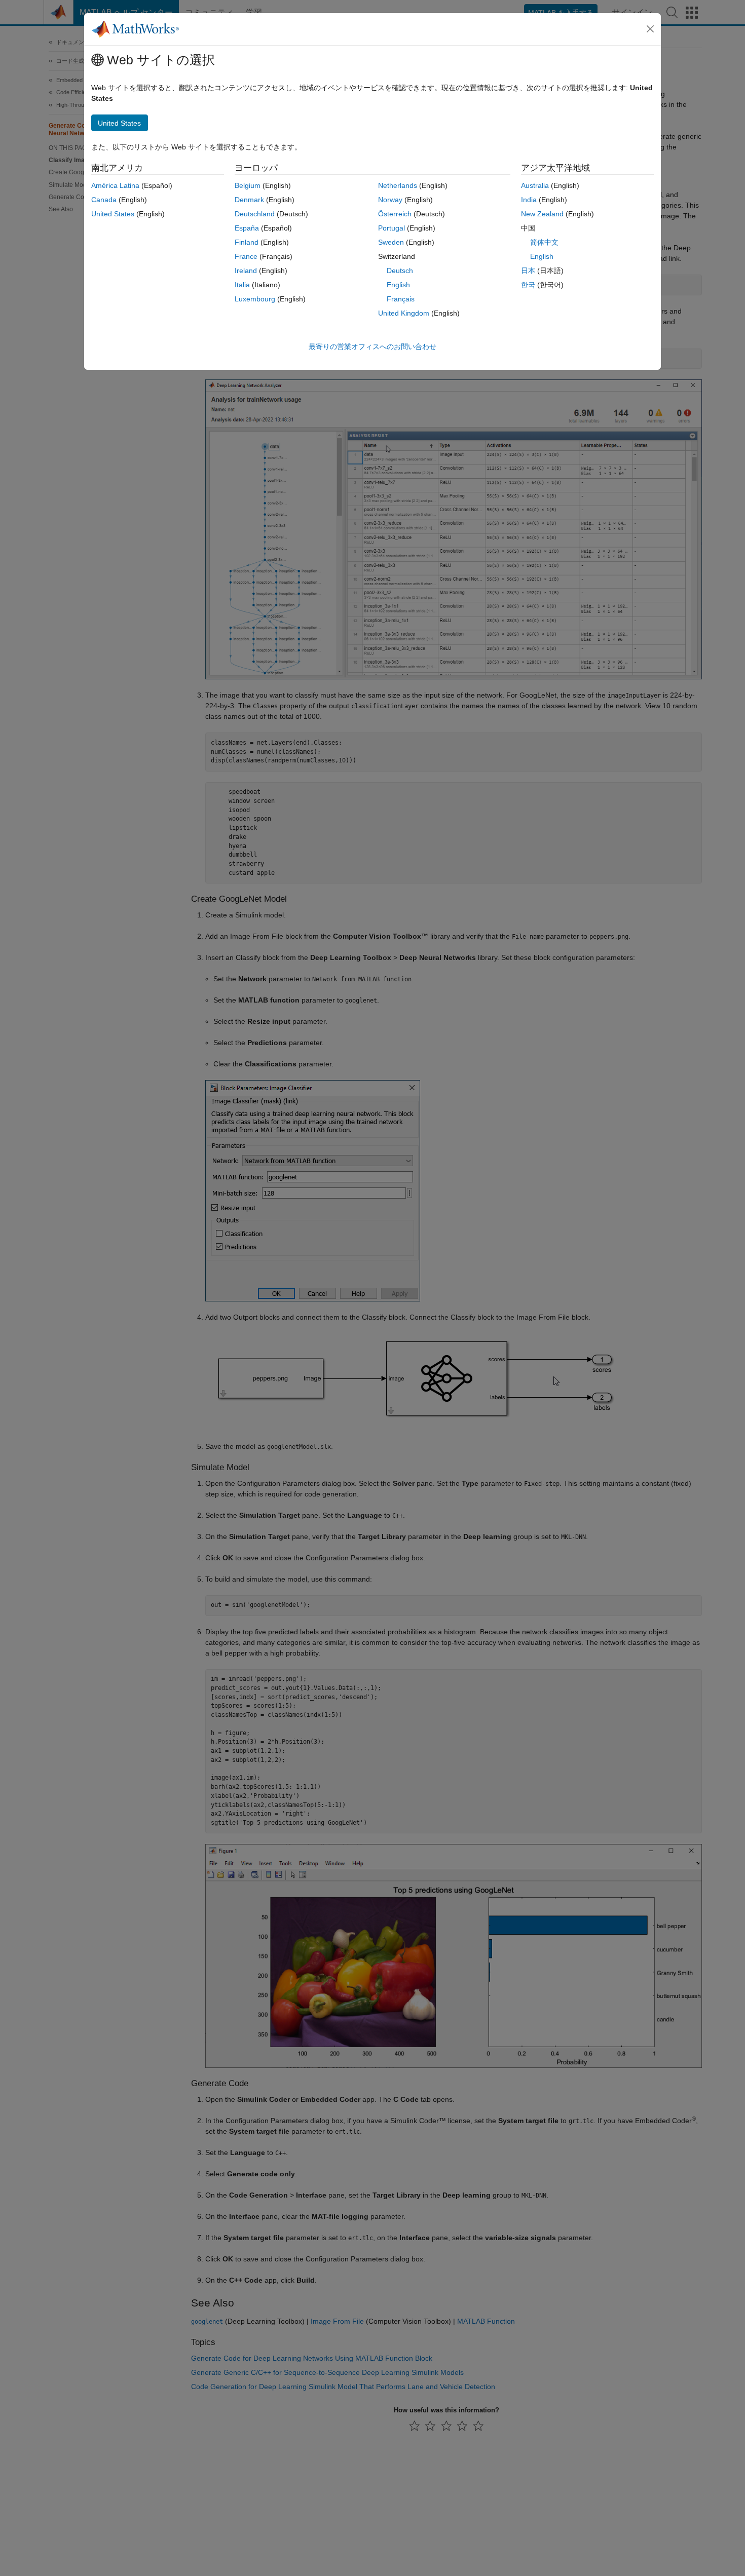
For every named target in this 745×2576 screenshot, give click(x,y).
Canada (104, 200)
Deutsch (400, 271)
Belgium (248, 185)
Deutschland (255, 214)
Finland (247, 242)
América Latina (115, 185)
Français (401, 299)
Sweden (391, 242)
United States (113, 214)
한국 (528, 285)
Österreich (395, 214)
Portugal (392, 228)
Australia (535, 185)
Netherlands (398, 185)
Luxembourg (255, 299)
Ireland (246, 271)
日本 (528, 271)
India (529, 200)
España (247, 228)
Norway (390, 200)
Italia (242, 285)
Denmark (249, 200)
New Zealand (542, 214)
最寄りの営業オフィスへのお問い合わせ (372, 347)
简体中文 (544, 242)
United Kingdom (404, 313)
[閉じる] (650, 29)
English (398, 285)
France (246, 256)
